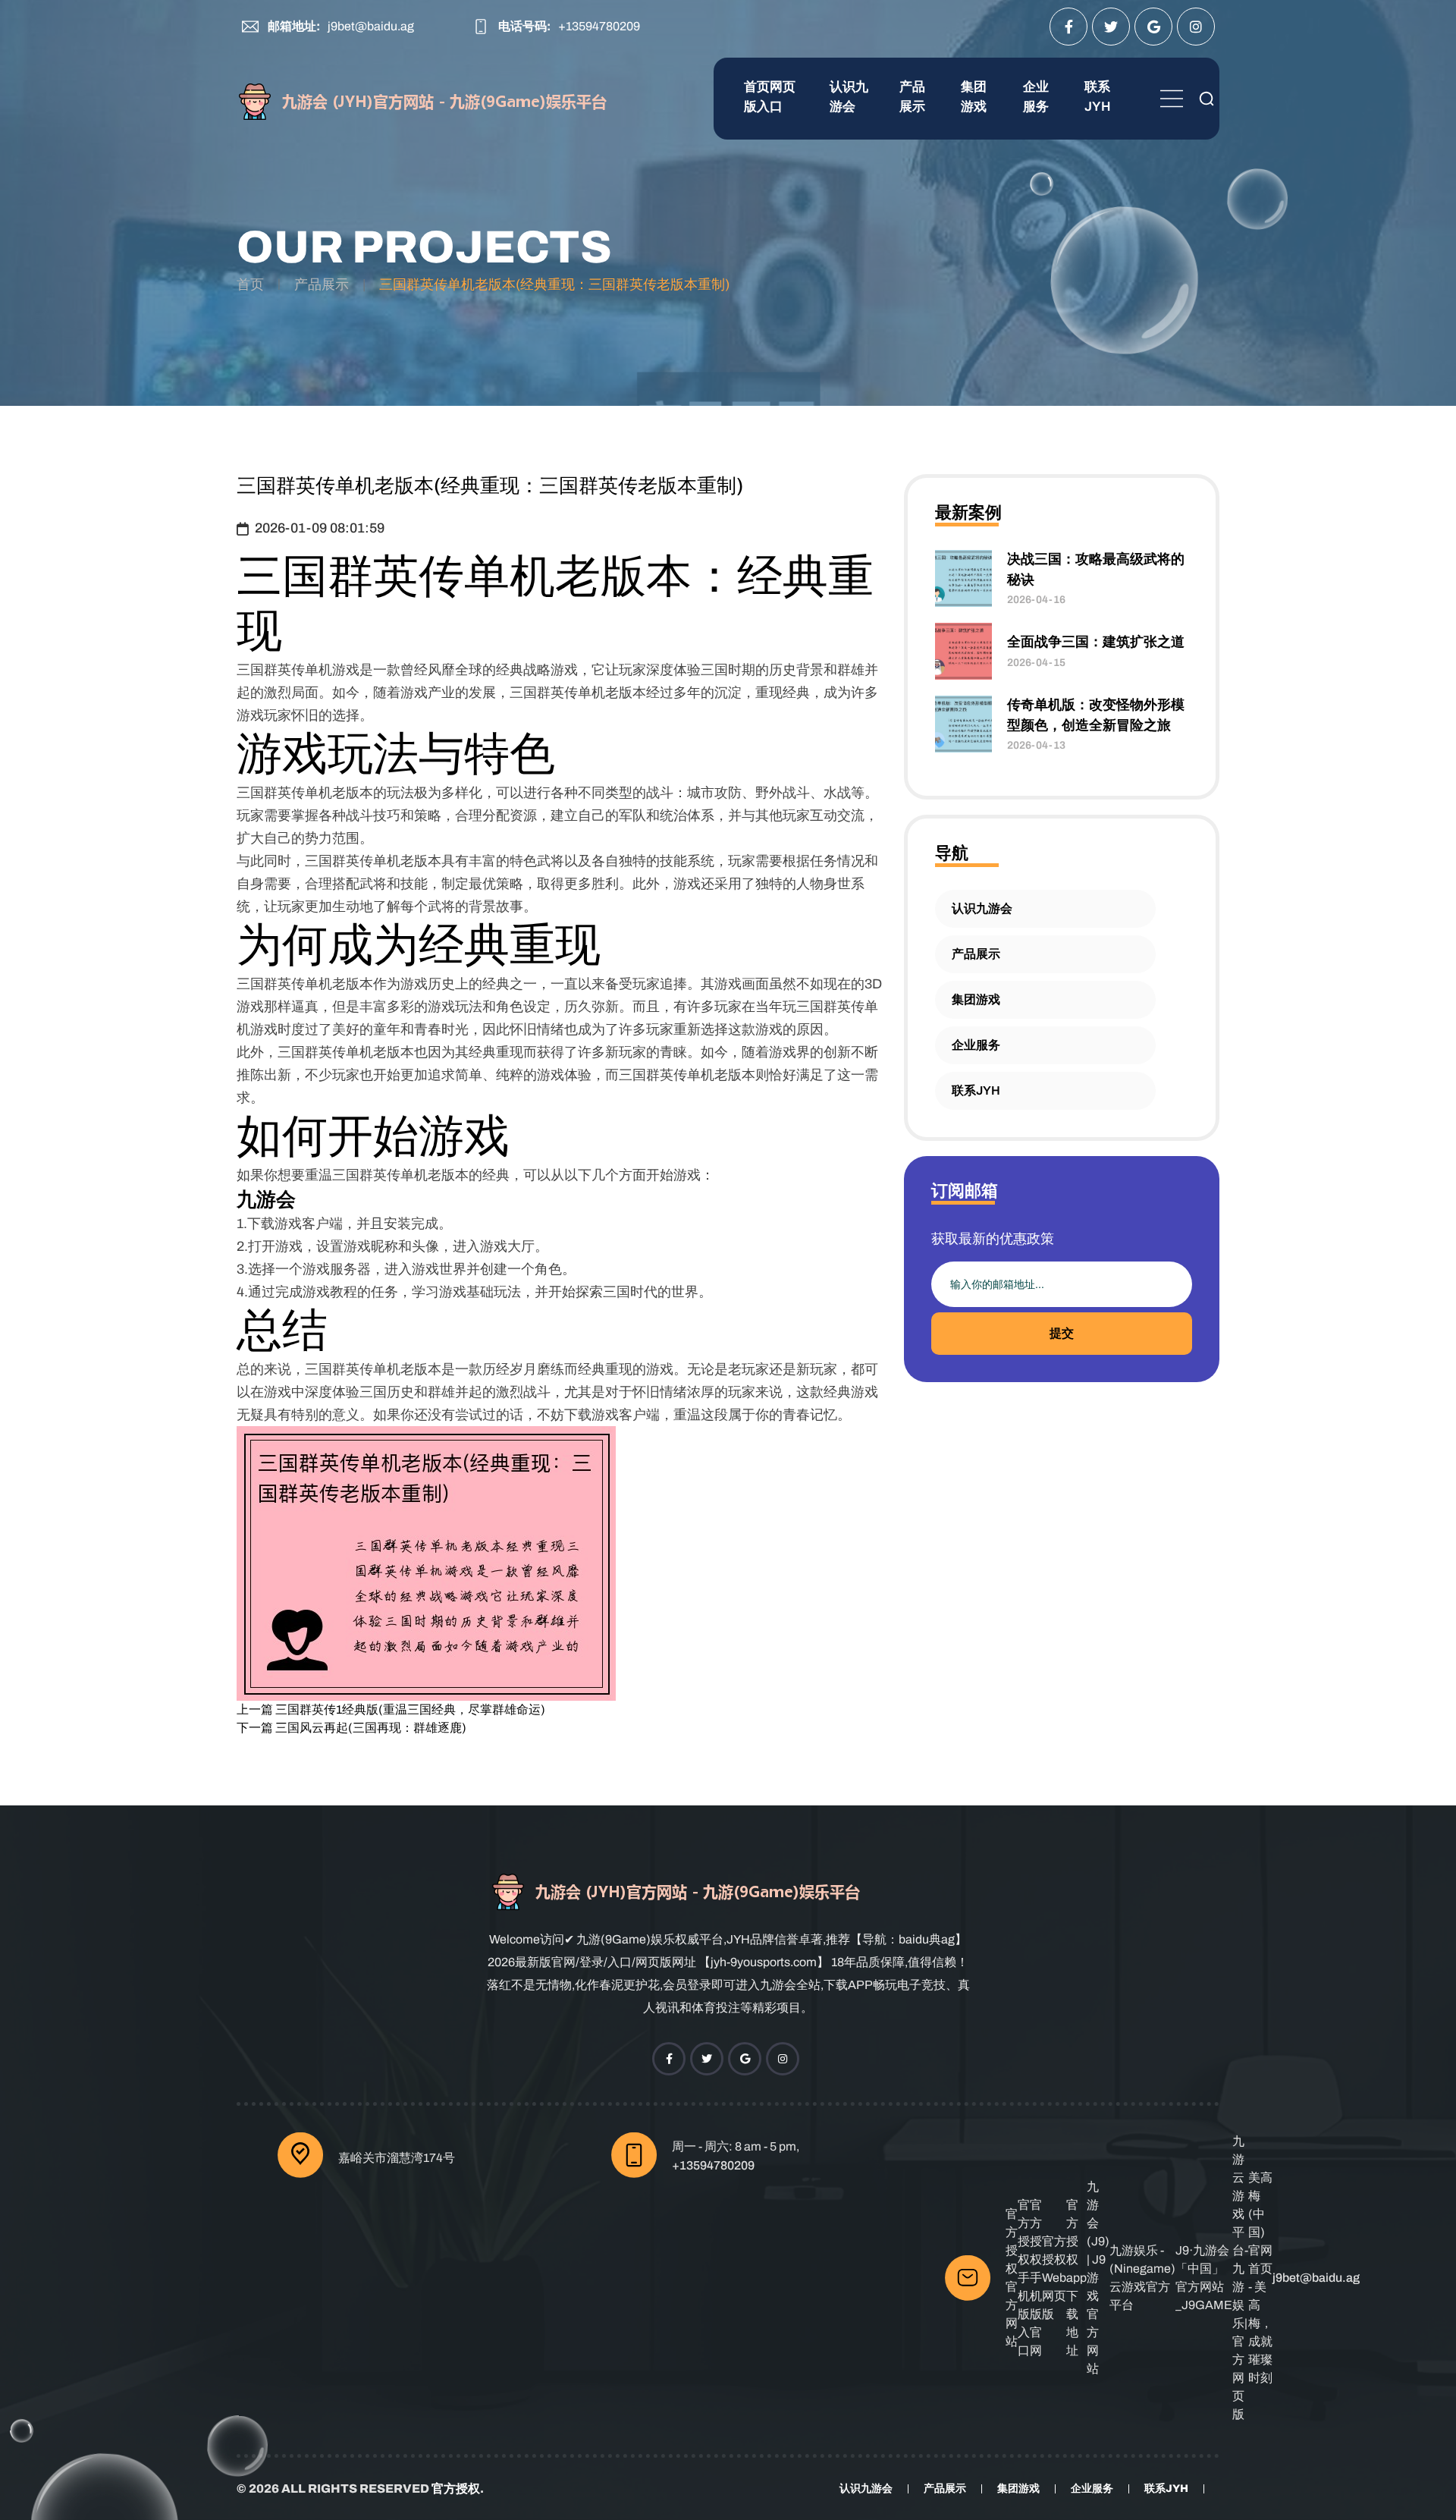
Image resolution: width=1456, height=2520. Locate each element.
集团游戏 (974, 97)
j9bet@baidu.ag (371, 26)
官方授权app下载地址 (1076, 2278)
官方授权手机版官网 (1036, 2278)
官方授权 (456, 2489)
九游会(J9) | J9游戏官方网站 (1098, 2278)
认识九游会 (849, 97)
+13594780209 (599, 26)
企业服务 (1036, 97)
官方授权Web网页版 (1054, 2278)
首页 (250, 284)
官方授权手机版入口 (1024, 2278)
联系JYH (1097, 97)
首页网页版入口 (770, 97)
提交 (1062, 1333)
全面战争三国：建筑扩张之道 (1096, 642)
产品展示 (912, 97)
